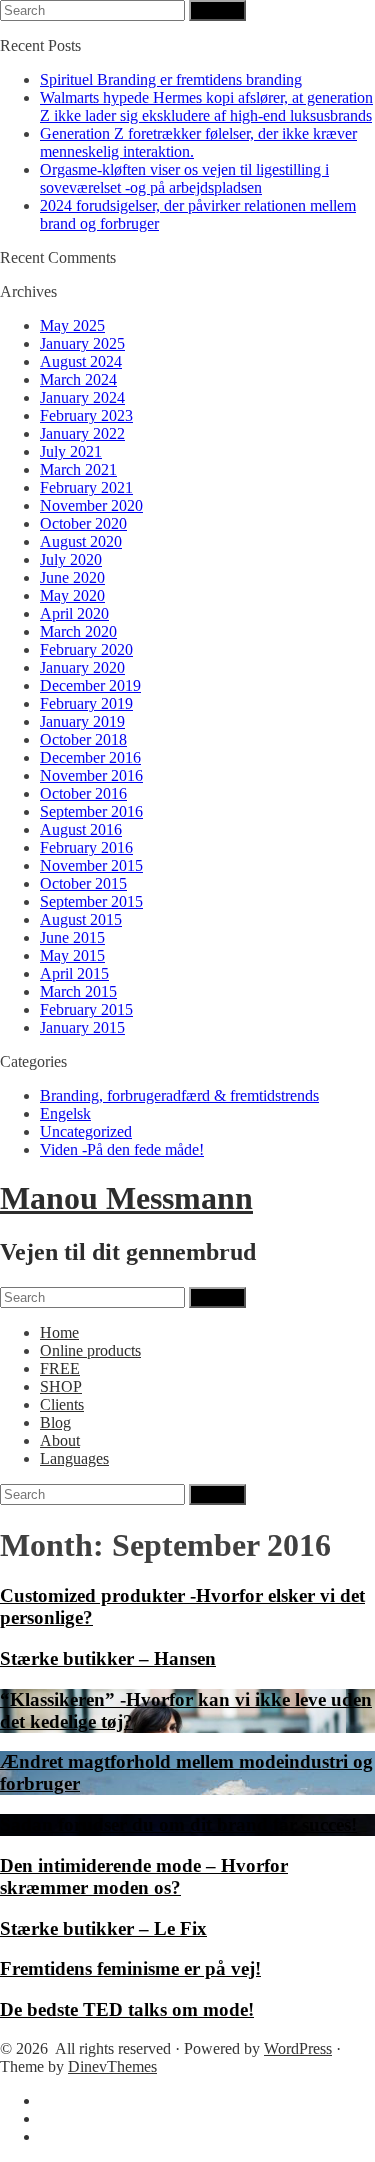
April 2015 (74, 973)
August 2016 (81, 829)
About (60, 1440)
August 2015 (81, 919)
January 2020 (82, 667)
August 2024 (81, 361)
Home (59, 1332)
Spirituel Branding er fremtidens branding (171, 79)
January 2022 (82, 433)
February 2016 (86, 847)
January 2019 (82, 721)
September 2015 (91, 901)
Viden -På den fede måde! (122, 1149)
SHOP (61, 1386)
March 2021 (78, 469)
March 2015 (78, 991)
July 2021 (71, 451)
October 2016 (83, 793)
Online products (90, 1350)
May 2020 (72, 595)
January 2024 (82, 397)
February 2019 (86, 703)
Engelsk (65, 1113)
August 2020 (81, 541)
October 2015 (83, 883)
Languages (74, 1458)
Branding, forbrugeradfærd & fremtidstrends (179, 1095)
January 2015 (82, 1027)
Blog (55, 1422)
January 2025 (82, 343)
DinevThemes (112, 2066)
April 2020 (74, 613)
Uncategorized (86, 1131)
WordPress (298, 2048)
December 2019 (90, 685)
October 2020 (83, 523)
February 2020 (86, 649)
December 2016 (90, 757)
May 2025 (72, 325)
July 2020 (71, 559)
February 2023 (86, 415)
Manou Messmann (126, 1198)
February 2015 (86, 1009)
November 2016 (91, 775)
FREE (60, 1368)
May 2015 (72, 955)
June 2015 (72, 937)
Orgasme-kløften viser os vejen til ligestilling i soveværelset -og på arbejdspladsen (184, 178)
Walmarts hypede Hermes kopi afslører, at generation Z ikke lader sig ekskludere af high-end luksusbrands (206, 106)
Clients (62, 1404)
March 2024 (78, 379)
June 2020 (72, 577)
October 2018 (83, 739)
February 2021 (86, 487)
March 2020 (78, 631)
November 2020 (91, 505)
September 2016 (91, 811)
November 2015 (91, 865)
